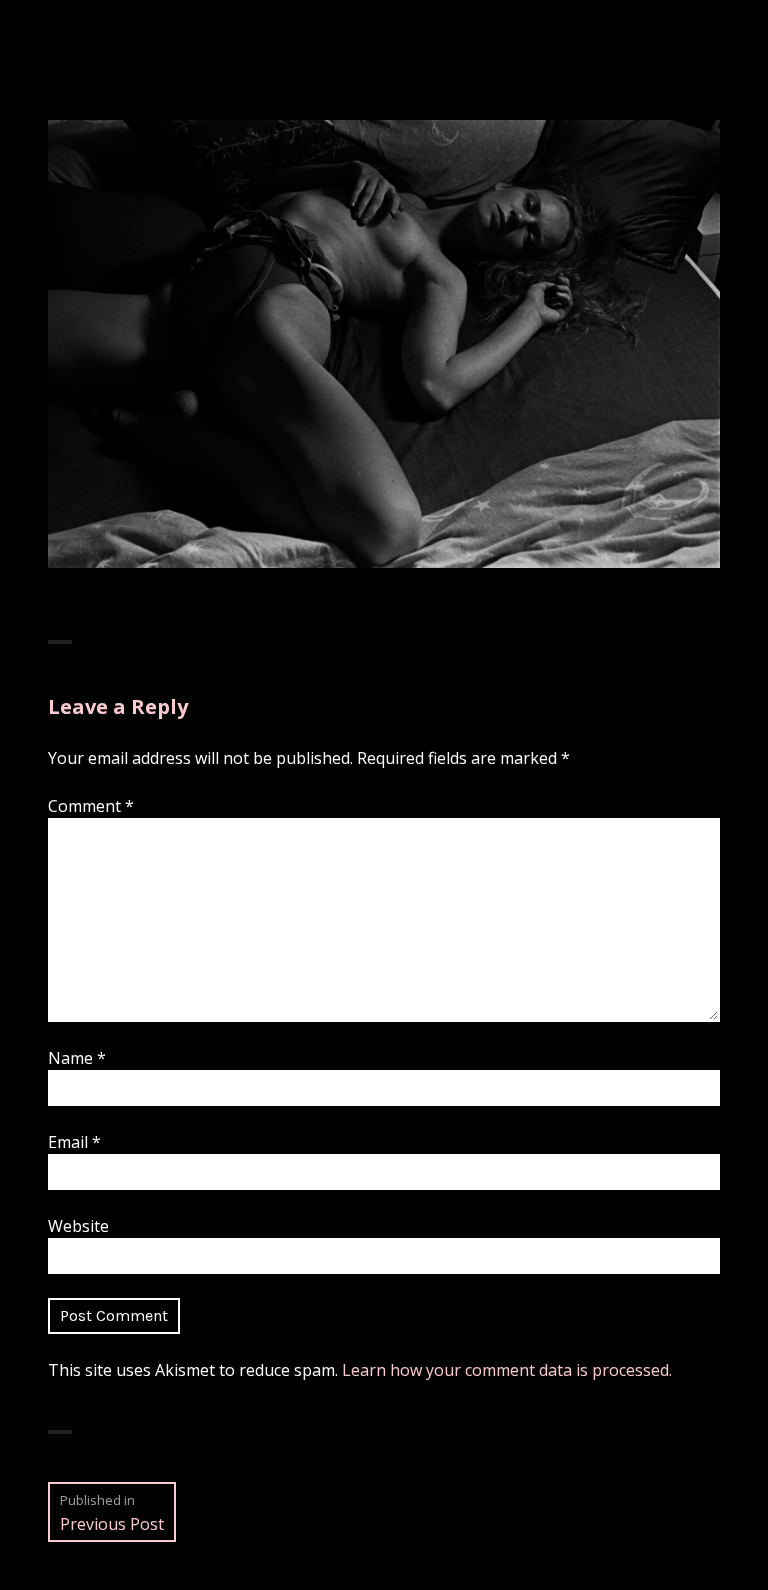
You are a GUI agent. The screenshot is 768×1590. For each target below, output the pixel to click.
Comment (91, 806)
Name (77, 1058)
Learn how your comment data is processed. (507, 1370)
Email (74, 1142)
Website (78, 1226)
